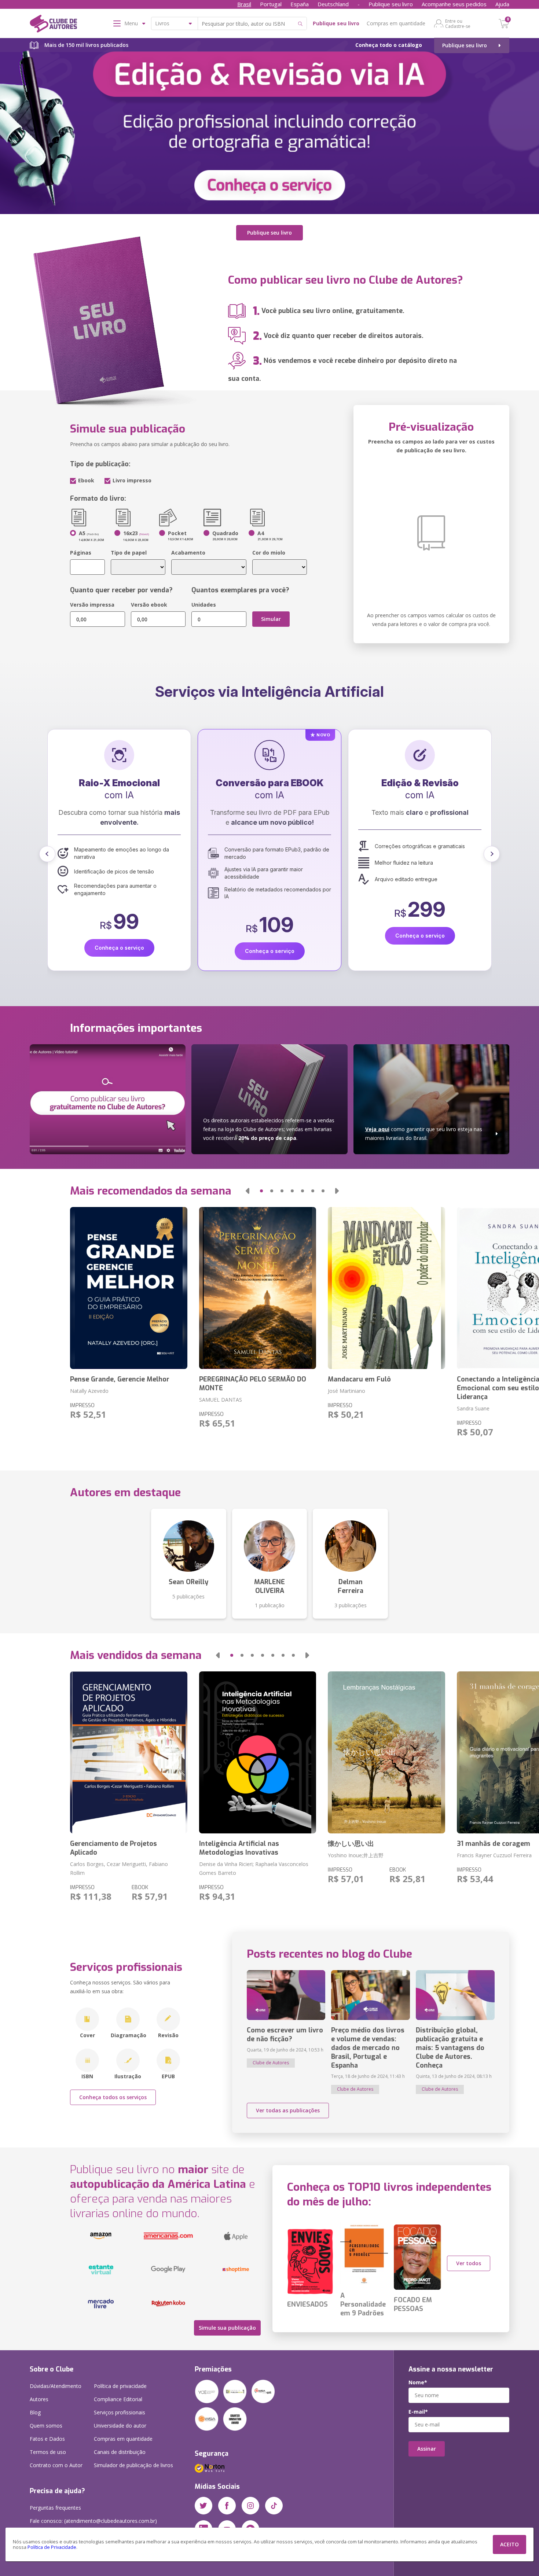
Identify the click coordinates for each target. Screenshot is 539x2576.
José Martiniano (346, 1391)
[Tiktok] (274, 2506)
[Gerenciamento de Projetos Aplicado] (129, 1752)
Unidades (204, 605)
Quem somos (46, 2426)
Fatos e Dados (47, 2439)
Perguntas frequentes (55, 2508)
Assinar (427, 2449)
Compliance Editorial (118, 2399)
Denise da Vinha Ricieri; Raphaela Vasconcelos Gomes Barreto (254, 1868)
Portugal (271, 4)
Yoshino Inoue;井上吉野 (356, 1855)
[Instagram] (250, 2506)
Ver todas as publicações (288, 2110)
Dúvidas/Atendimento (56, 2386)
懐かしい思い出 (351, 1844)
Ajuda (502, 4)
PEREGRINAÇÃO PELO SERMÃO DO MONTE (253, 1384)
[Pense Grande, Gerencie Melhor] (129, 1288)
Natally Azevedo (89, 1391)
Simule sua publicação (227, 2328)
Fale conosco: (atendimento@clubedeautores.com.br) (93, 2521)
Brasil (244, 4)
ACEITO (509, 2544)
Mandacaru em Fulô (359, 1379)
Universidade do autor (120, 2426)
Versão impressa (92, 605)
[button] (47, 854)
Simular (271, 619)
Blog (35, 2412)
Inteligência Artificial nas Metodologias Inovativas (239, 1848)
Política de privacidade (120, 2386)
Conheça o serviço (119, 951)
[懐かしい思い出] (386, 1752)
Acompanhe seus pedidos (454, 4)
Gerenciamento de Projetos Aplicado (113, 1848)
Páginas (81, 553)
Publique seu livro (391, 4)
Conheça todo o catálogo (389, 45)
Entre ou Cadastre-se (458, 23)
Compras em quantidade (396, 23)
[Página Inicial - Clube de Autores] (53, 25)
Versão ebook (149, 605)
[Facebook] (227, 2506)
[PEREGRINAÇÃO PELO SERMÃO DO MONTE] (258, 1288)
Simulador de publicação (133, 2465)
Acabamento (188, 553)
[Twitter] (203, 2506)
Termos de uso (48, 2452)
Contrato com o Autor (56, 2465)
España (300, 4)
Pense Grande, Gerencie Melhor (120, 1379)
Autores (39, 2399)
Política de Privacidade (52, 2547)
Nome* (418, 2382)
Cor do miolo (269, 553)
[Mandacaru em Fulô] (386, 1288)
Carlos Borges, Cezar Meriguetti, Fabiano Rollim (119, 1868)
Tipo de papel (129, 553)
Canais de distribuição (120, 2452)
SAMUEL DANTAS (221, 1400)
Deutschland (333, 4)
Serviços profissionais (120, 2412)
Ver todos (469, 2263)
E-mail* (418, 2412)
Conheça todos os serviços (113, 2097)
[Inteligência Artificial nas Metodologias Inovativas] (258, 1752)
